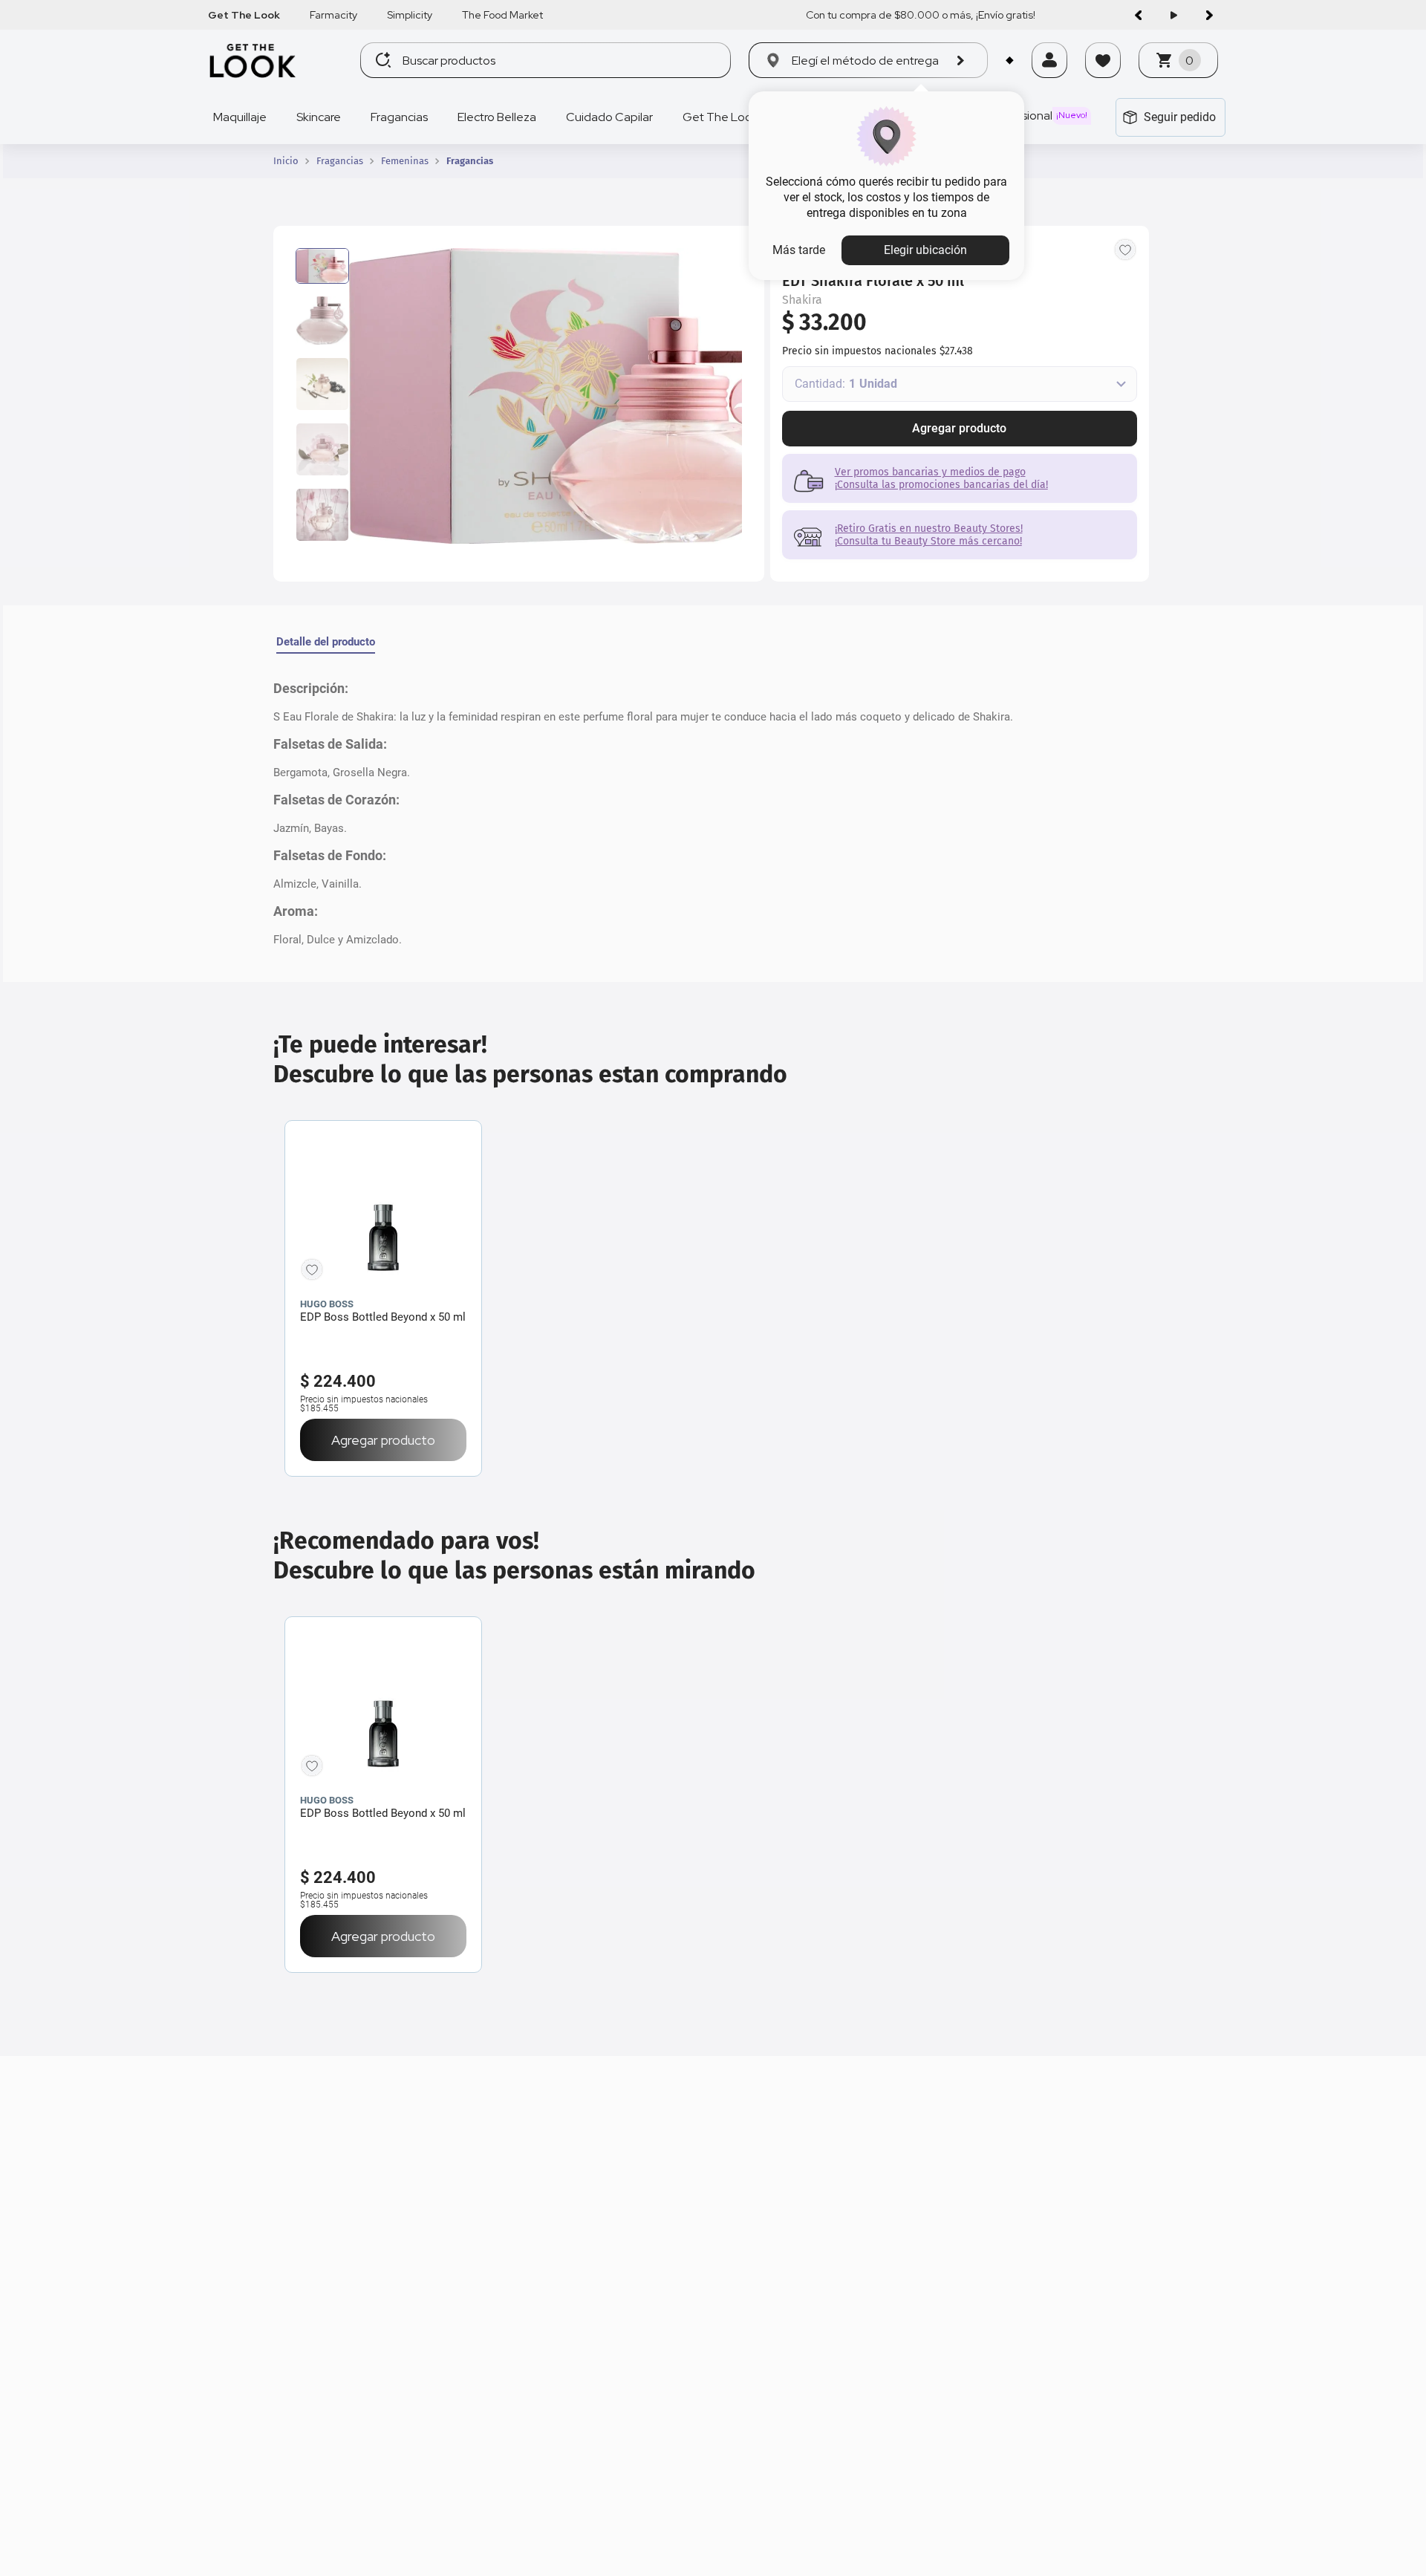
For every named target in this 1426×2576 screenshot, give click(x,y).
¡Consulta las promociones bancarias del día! (941, 485)
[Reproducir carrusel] (1173, 15)
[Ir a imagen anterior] (1138, 15)
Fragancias (340, 161)
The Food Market (502, 15)
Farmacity (333, 15)
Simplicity (410, 15)
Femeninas (405, 161)
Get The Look (244, 15)
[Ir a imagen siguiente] (1209, 15)
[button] (1049, 79)
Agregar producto (959, 428)
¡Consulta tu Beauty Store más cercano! (928, 541)
